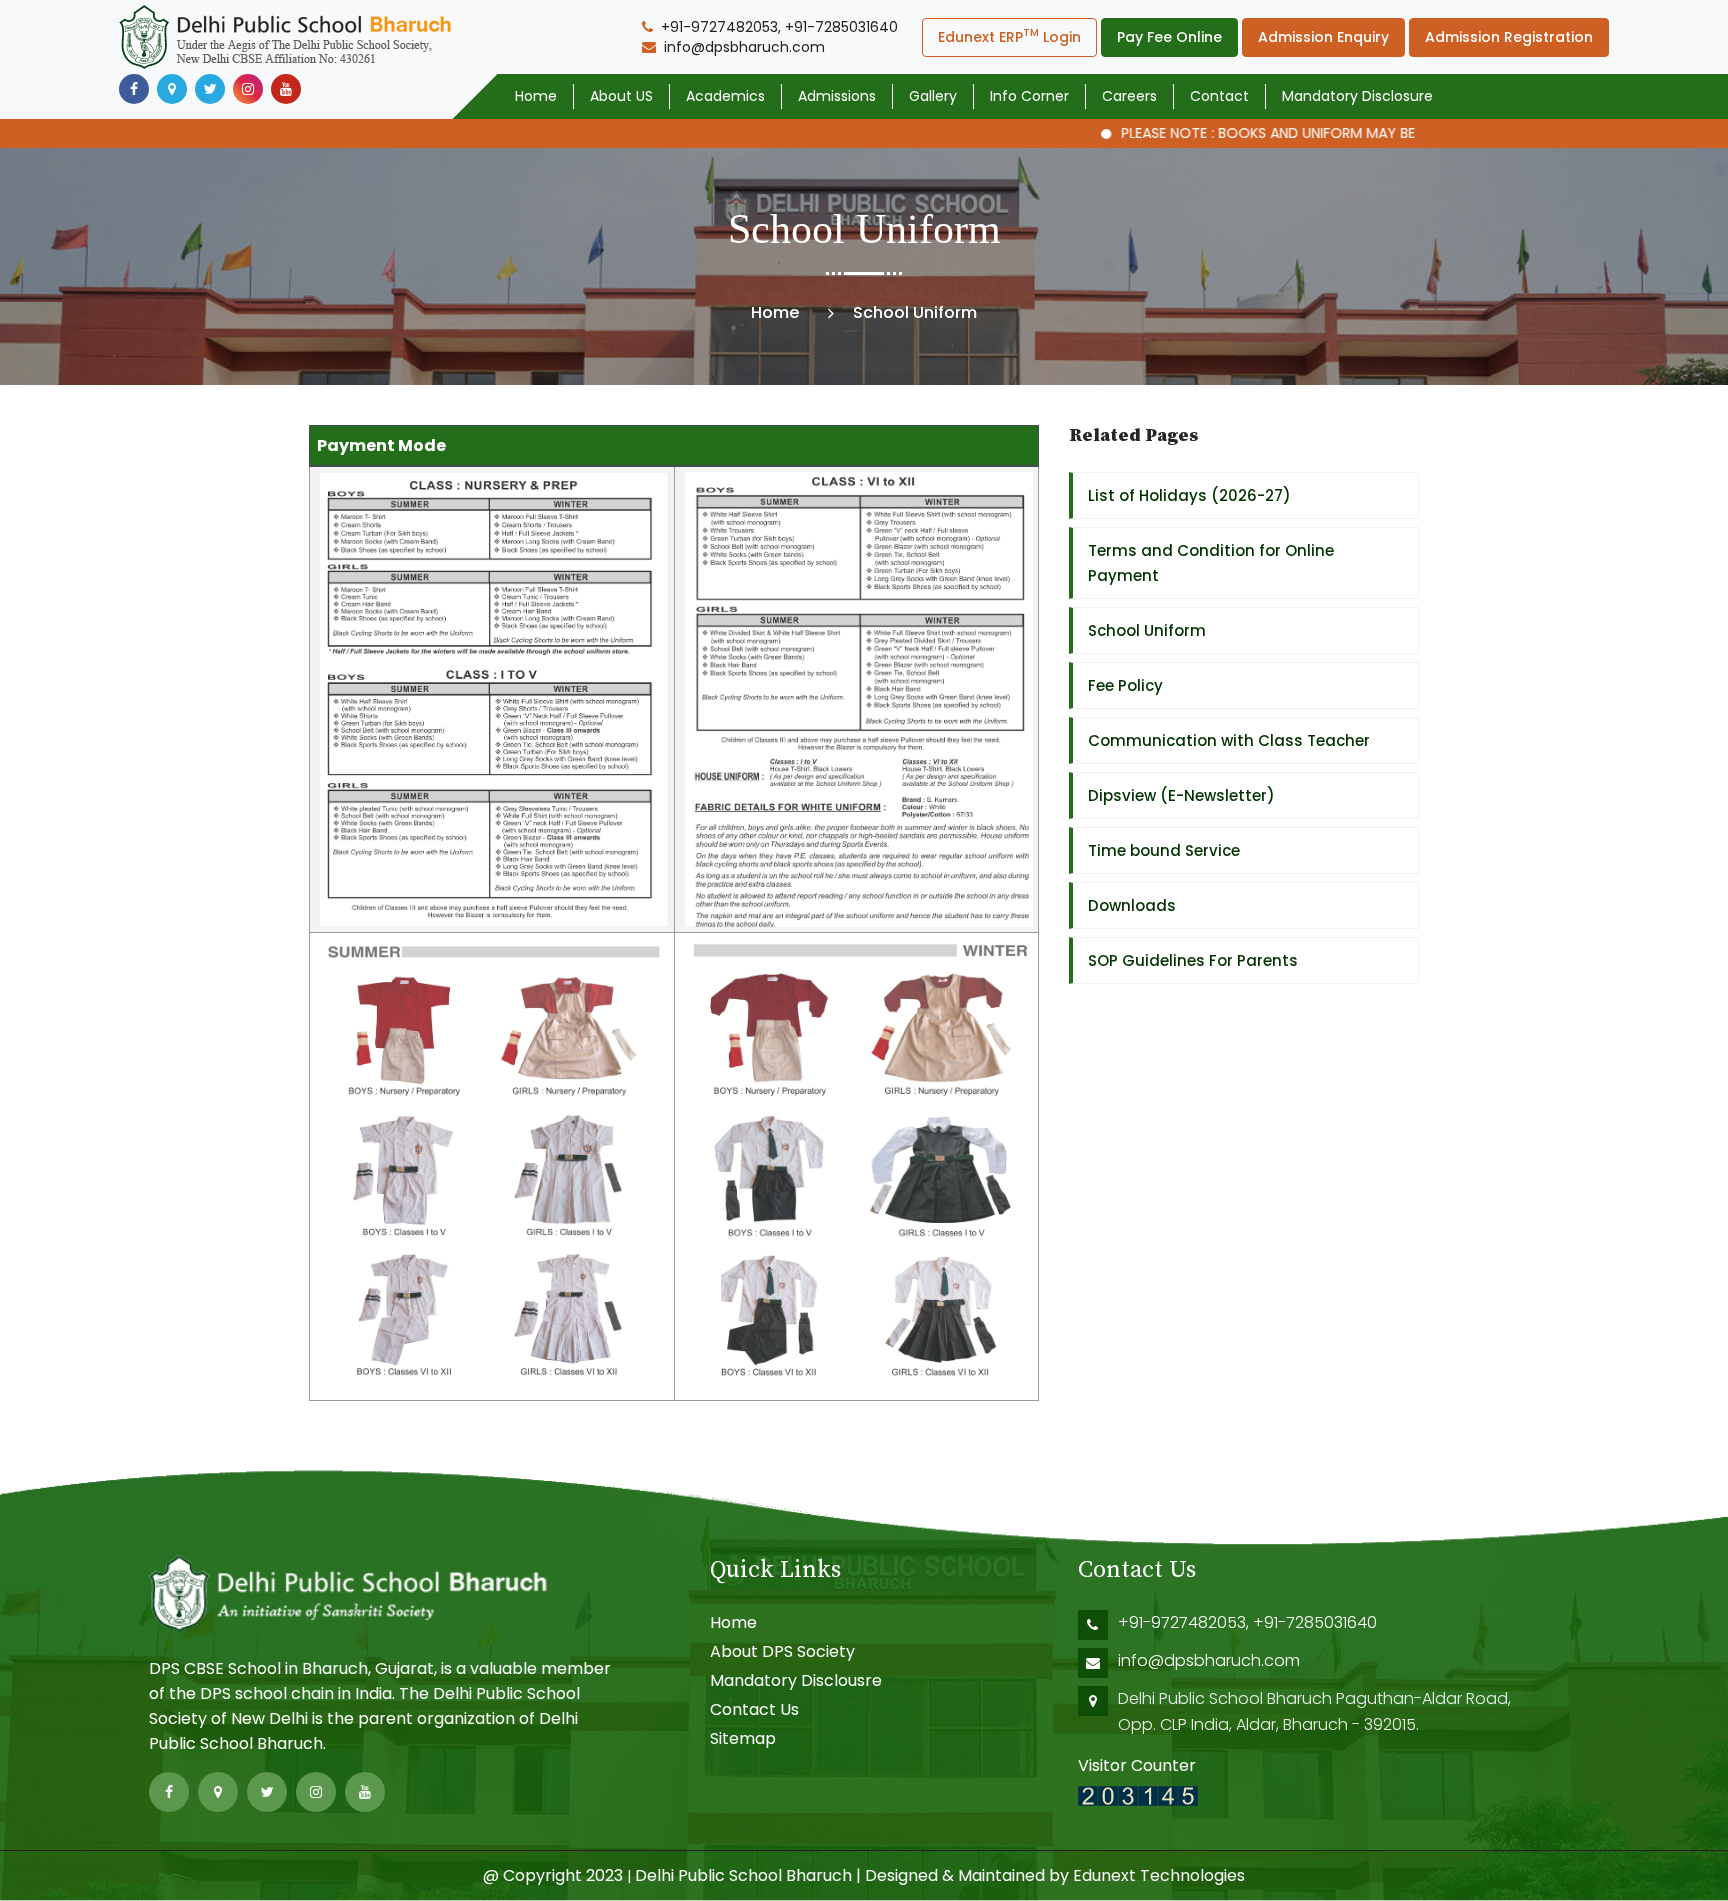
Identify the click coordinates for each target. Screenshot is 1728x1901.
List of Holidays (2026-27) (1189, 495)
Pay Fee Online (1169, 37)
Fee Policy (1125, 685)
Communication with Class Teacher (1229, 740)
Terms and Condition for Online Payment (1211, 563)
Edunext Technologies (1159, 1875)
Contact (1219, 96)
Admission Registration (1509, 37)
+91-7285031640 (1315, 1622)
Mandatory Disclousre (796, 1680)
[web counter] (1138, 1794)
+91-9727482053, (1185, 1622)
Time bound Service (1164, 850)
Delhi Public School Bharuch (743, 1875)
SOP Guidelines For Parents (1193, 960)
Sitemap (743, 1738)
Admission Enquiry (1323, 37)
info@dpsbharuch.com (1209, 1660)
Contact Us (754, 1709)
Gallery (933, 96)
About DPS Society (782, 1651)
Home (536, 96)
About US (621, 96)
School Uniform (1147, 630)
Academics (725, 96)
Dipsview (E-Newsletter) (1181, 795)
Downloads (1132, 905)
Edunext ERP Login (1009, 35)
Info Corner (1029, 96)
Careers (1129, 96)
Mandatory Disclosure (1357, 96)
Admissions (837, 96)
